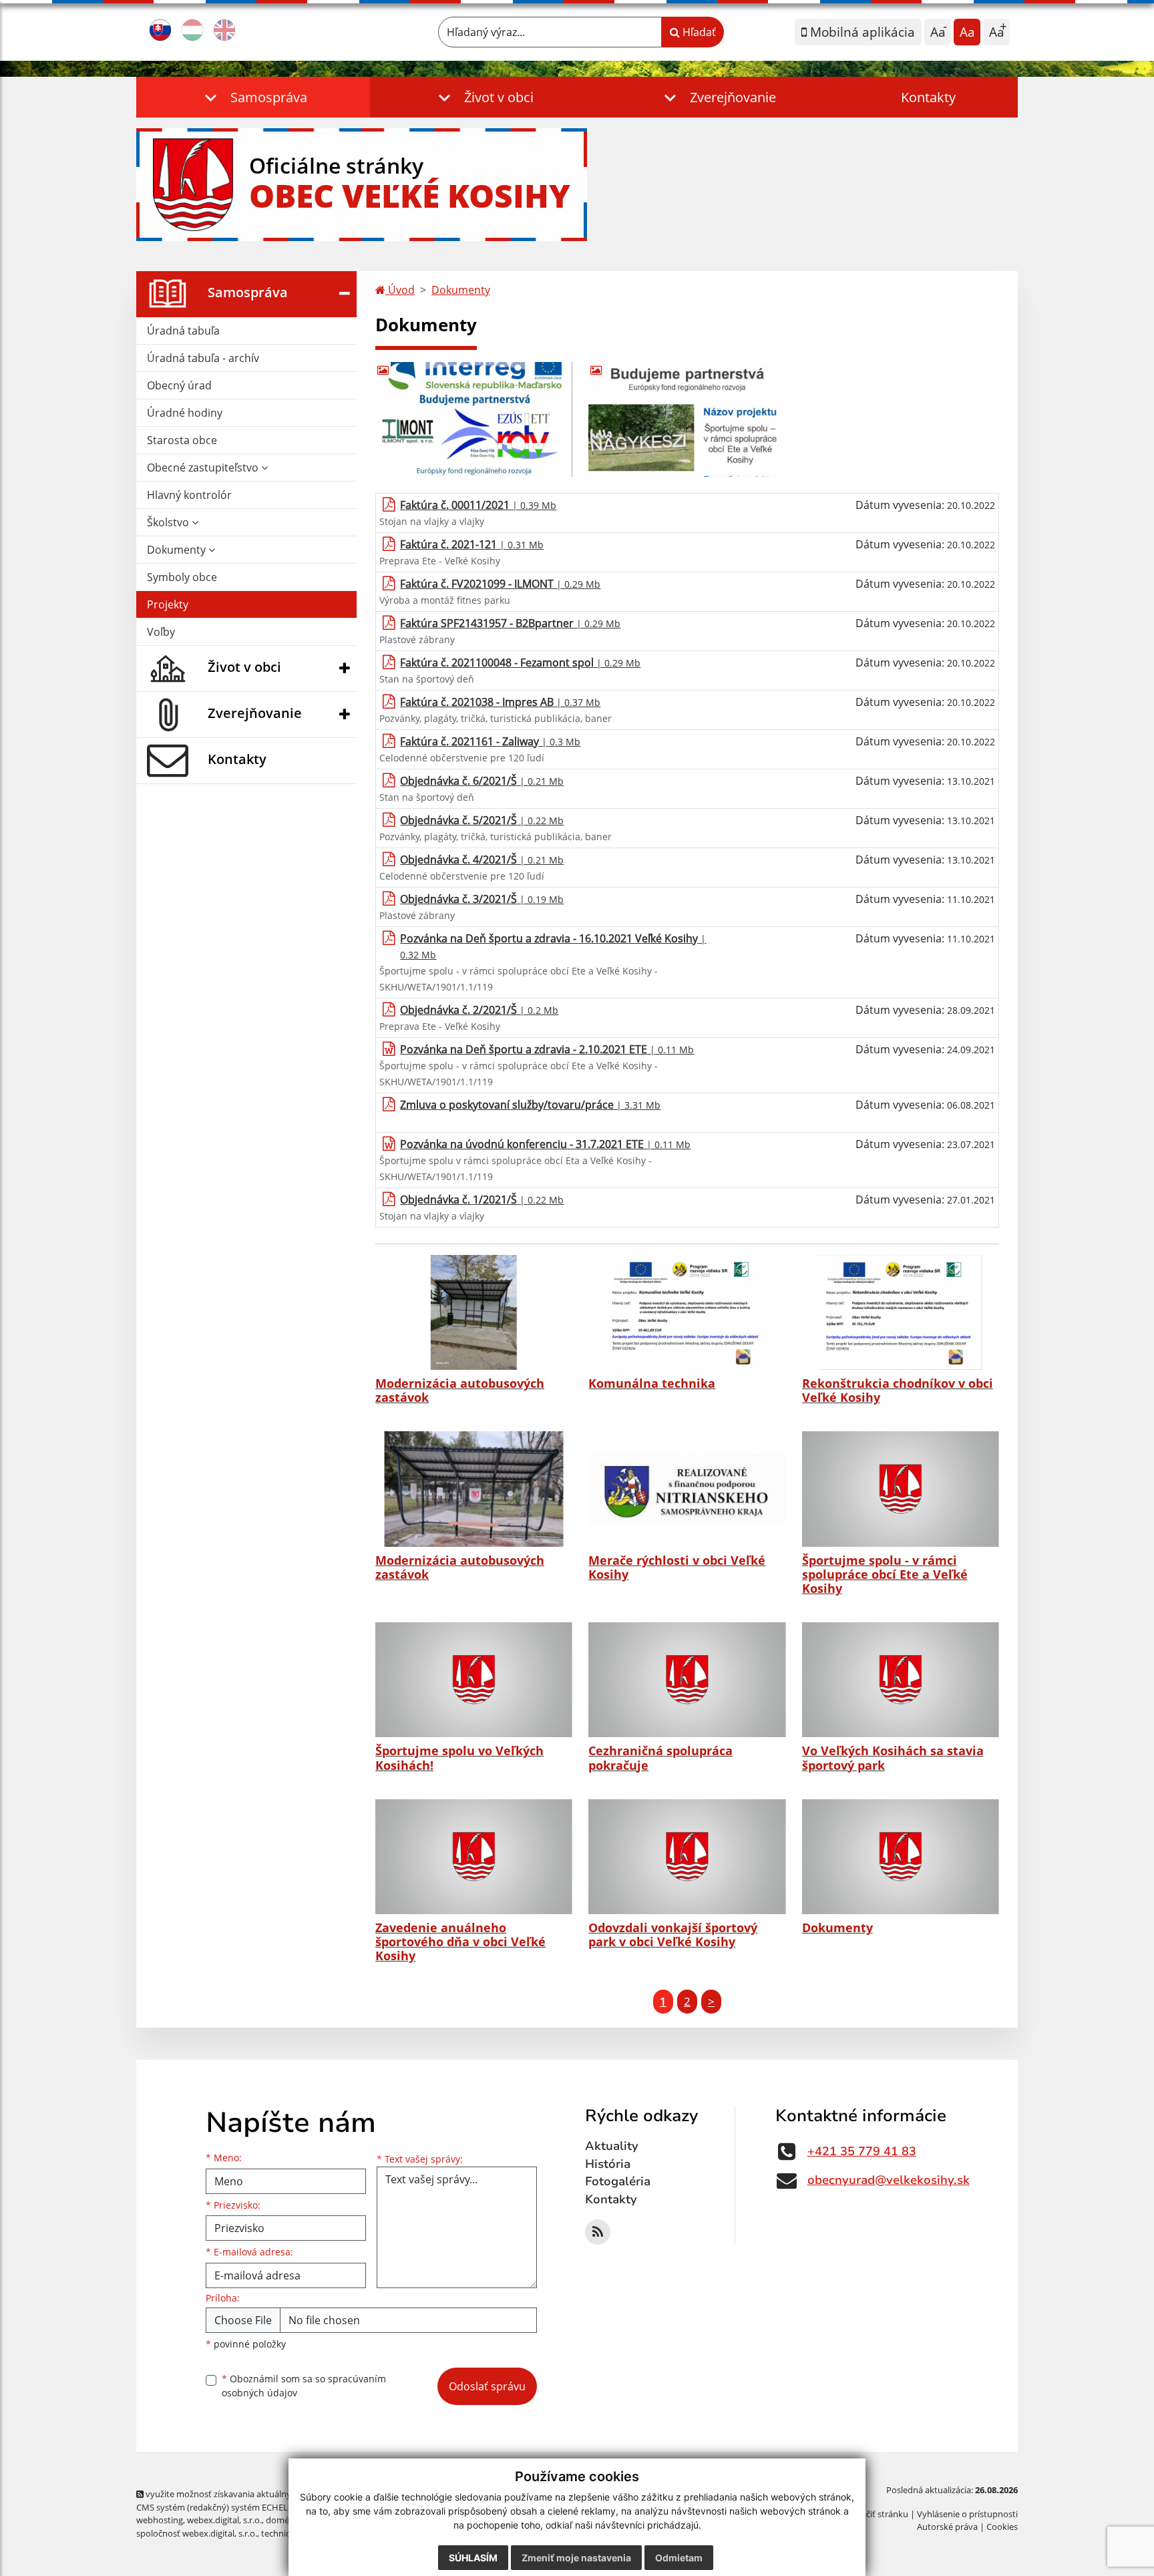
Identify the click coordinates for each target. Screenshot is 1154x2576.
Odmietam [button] (679, 2558)
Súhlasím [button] (473, 2558)
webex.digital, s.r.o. (224, 2520)
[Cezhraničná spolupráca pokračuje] (687, 1680)
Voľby (161, 632)
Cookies (1002, 2527)
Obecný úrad (179, 385)
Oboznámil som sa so (304, 2386)
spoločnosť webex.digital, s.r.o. (197, 2533)
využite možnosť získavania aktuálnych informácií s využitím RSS (272, 2494)
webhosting (160, 2520)
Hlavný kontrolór (189, 495)
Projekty (168, 604)
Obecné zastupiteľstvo (204, 468)
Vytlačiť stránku (877, 2514)
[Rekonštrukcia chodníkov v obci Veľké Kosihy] (901, 1312)
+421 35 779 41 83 (862, 2151)
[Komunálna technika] (687, 1312)
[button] (253, 97)
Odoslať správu (487, 2386)
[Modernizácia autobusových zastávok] (474, 1312)
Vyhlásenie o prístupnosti (967, 2514)
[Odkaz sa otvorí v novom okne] (598, 2232)
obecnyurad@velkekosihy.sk (889, 2180)
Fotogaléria (618, 2181)
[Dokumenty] (901, 1857)
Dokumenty (178, 550)
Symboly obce (182, 577)
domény (282, 2520)
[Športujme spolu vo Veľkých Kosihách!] (474, 1680)
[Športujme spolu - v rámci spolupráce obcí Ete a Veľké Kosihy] (901, 1489)
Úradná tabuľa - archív (203, 358)
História (608, 2164)
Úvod (400, 290)
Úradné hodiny (185, 413)
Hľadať (698, 32)
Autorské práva (947, 2527)
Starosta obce (182, 440)
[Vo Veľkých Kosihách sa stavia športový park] (901, 1680)
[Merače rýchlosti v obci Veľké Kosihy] (687, 1489)
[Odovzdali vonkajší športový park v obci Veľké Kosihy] (687, 1857)
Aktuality (612, 2146)
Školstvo (169, 522)
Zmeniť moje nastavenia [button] (576, 2558)
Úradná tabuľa (183, 331)
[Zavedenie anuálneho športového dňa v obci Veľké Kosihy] (474, 1857)
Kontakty (928, 97)
